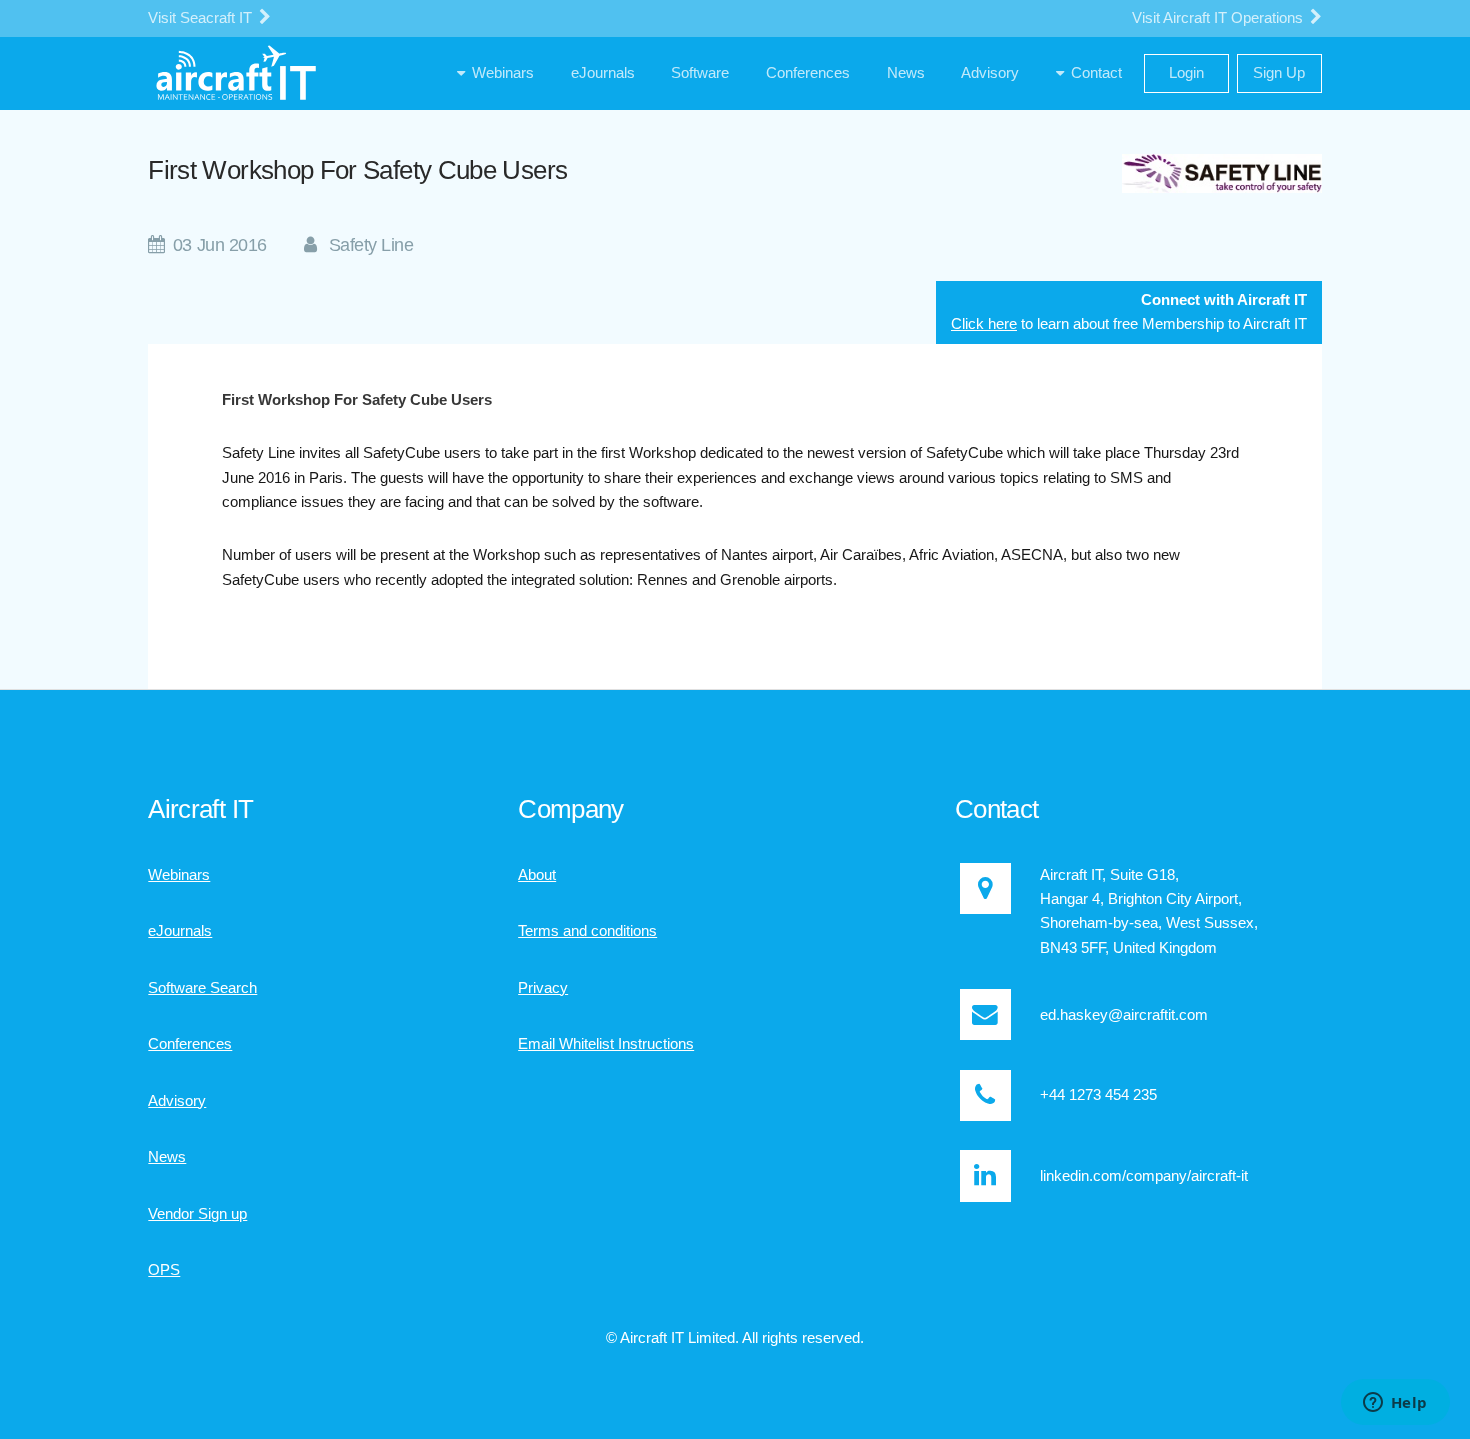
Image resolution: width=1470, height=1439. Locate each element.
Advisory (177, 1101)
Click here (984, 324)
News (167, 1157)
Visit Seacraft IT (202, 18)
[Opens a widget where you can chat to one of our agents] (1395, 1404)
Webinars (179, 875)
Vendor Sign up (197, 1214)
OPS (164, 1270)
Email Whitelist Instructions (606, 1044)
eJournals (180, 931)
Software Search (202, 988)
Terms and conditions (587, 931)
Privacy (543, 988)
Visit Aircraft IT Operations (1219, 18)
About (537, 875)
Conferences (190, 1044)
